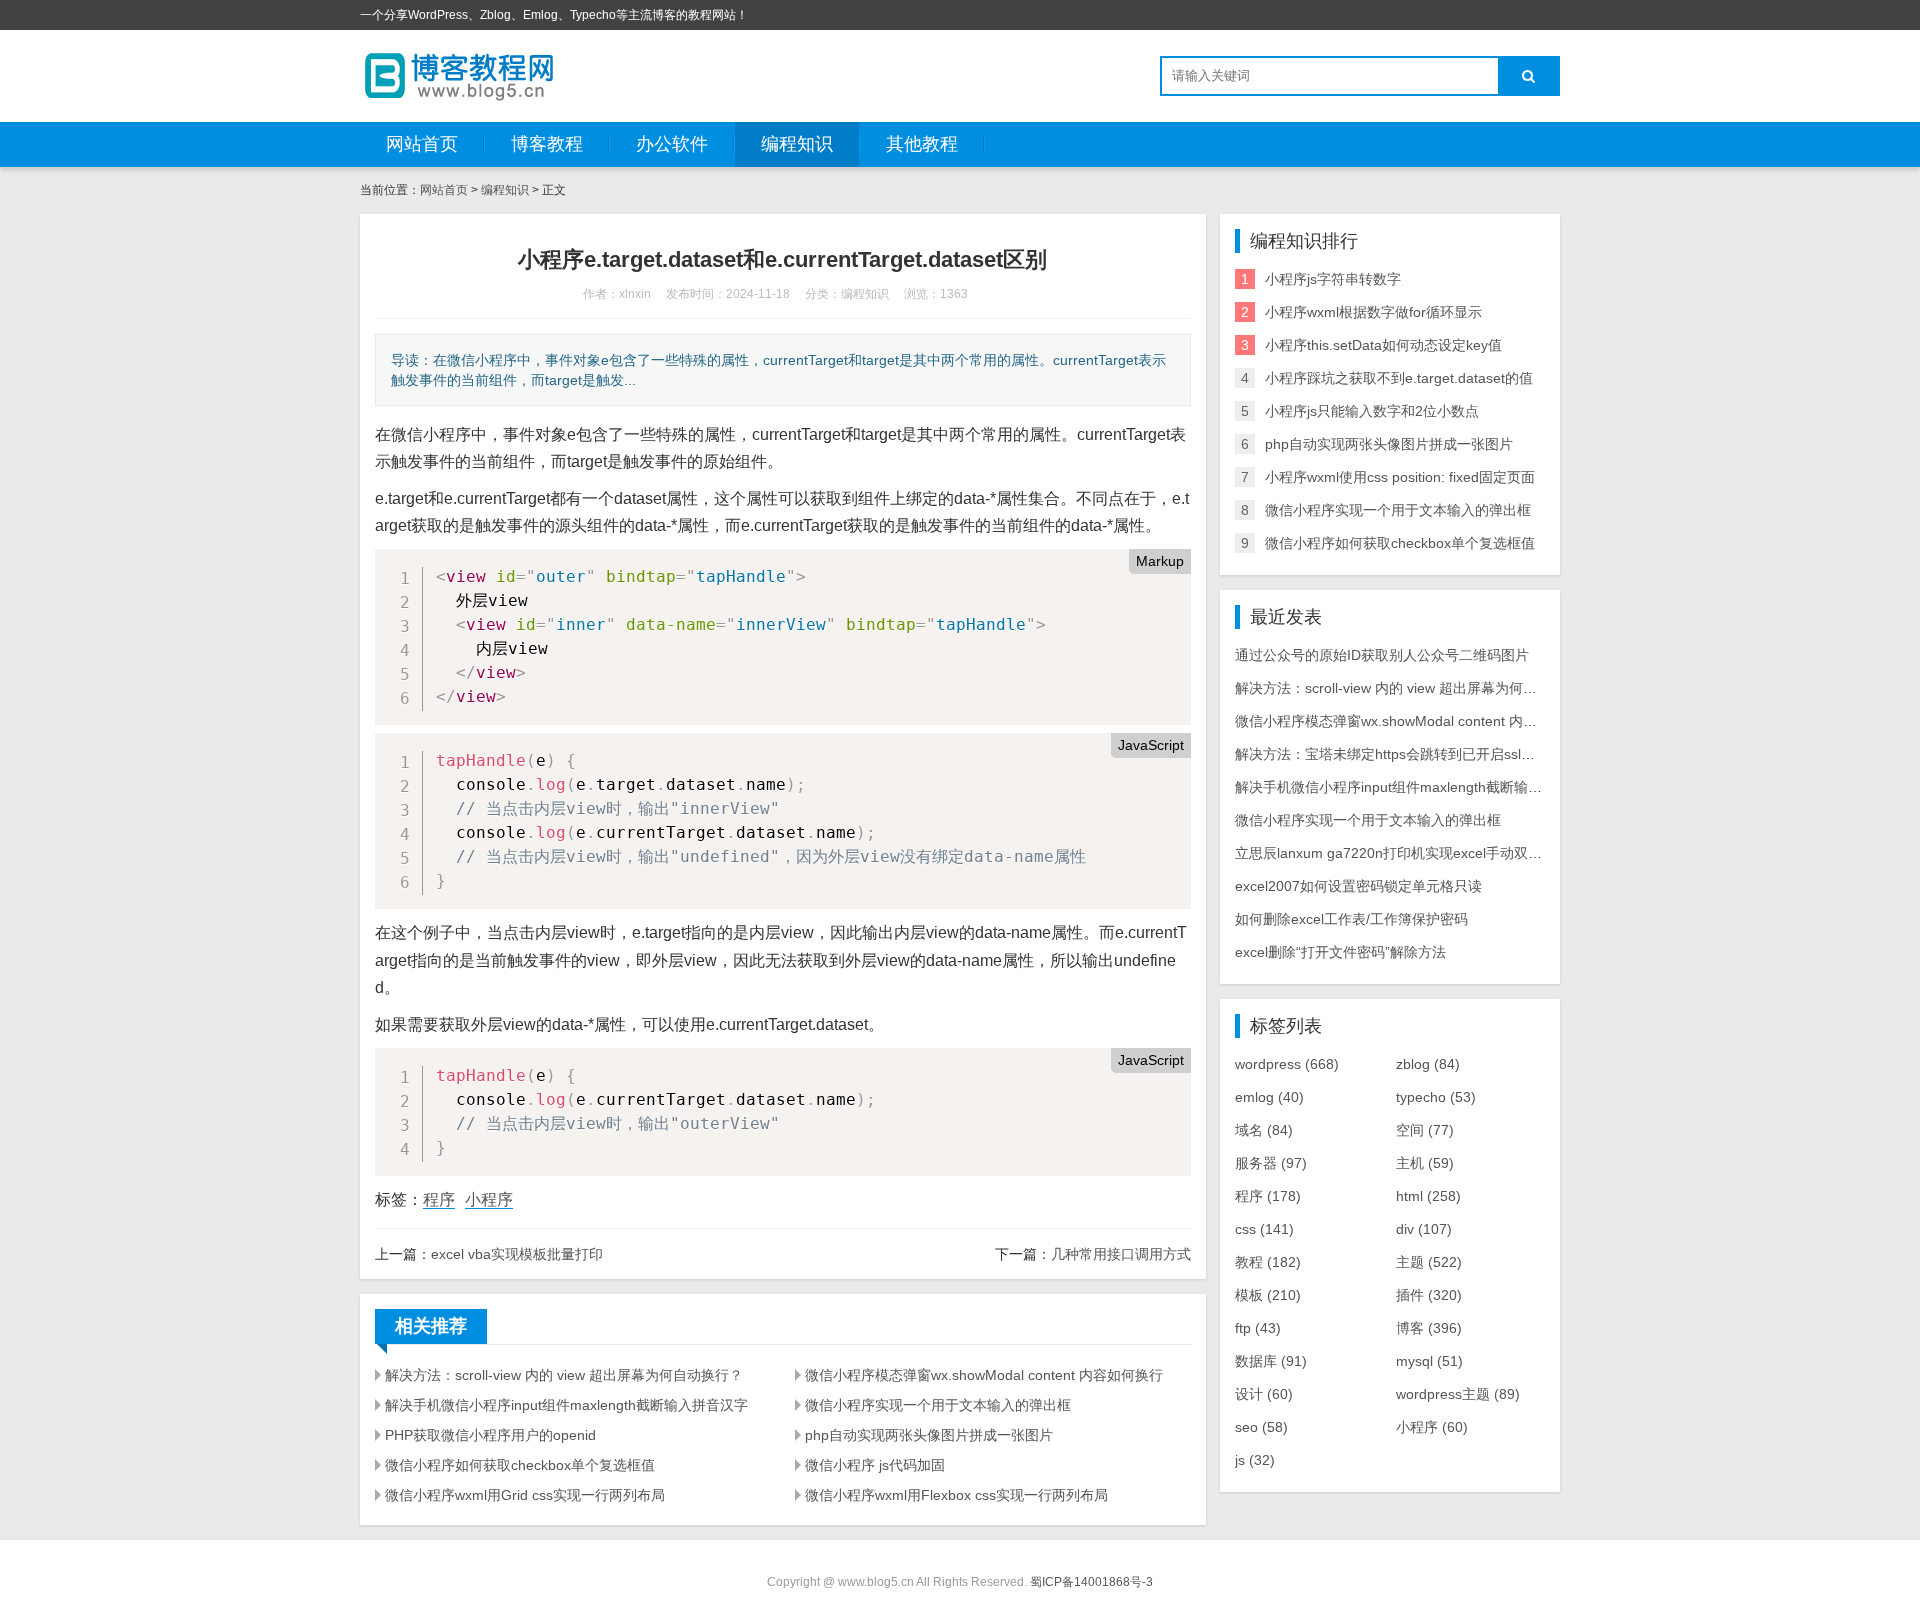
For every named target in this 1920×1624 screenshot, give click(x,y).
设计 (1264, 1394)
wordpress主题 (1458, 1394)
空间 (1425, 1130)
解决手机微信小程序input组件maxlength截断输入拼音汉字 (566, 1405)
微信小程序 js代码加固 (875, 1465)
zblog (1428, 1064)
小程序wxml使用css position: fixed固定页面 (1400, 477)
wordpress (1287, 1064)
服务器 (1271, 1163)
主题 (1429, 1262)
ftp (1258, 1328)
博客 (1429, 1328)
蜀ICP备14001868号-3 (1091, 1582)
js (1255, 1460)
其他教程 (922, 144)
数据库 (1271, 1361)
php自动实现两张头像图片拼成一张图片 (929, 1435)
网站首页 (422, 144)
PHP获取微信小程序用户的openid (490, 1435)
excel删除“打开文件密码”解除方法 (1340, 952)
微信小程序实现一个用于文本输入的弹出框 (938, 1405)
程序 (439, 1199)
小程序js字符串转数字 (1333, 279)
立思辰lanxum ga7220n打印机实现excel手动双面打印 (1402, 853)
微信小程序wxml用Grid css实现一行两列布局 (525, 1495)
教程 (1268, 1262)
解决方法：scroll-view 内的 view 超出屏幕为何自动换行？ (564, 1375)
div (1424, 1229)
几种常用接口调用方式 (1121, 1254)
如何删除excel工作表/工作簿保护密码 (1351, 919)
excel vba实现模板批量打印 (517, 1254)
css (1264, 1229)
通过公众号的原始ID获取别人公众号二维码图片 (1382, 655)
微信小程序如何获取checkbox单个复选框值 (520, 1465)
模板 (1268, 1295)
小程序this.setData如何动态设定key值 (1383, 345)
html (1428, 1196)
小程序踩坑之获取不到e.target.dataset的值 (1399, 378)
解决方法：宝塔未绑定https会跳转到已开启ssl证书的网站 (1413, 754)
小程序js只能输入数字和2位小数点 (1372, 411)
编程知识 (797, 144)
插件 (1429, 1295)
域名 (1264, 1130)
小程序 (489, 1199)
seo (1261, 1427)
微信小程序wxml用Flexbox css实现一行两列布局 (956, 1495)
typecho (1436, 1097)
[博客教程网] (460, 75)
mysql (1429, 1361)
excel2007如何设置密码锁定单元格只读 (1358, 886)
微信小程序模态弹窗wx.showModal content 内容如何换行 (984, 1375)
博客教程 (547, 144)
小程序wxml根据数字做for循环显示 (1373, 312)
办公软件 (672, 144)
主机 (1425, 1163)
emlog (1269, 1097)
